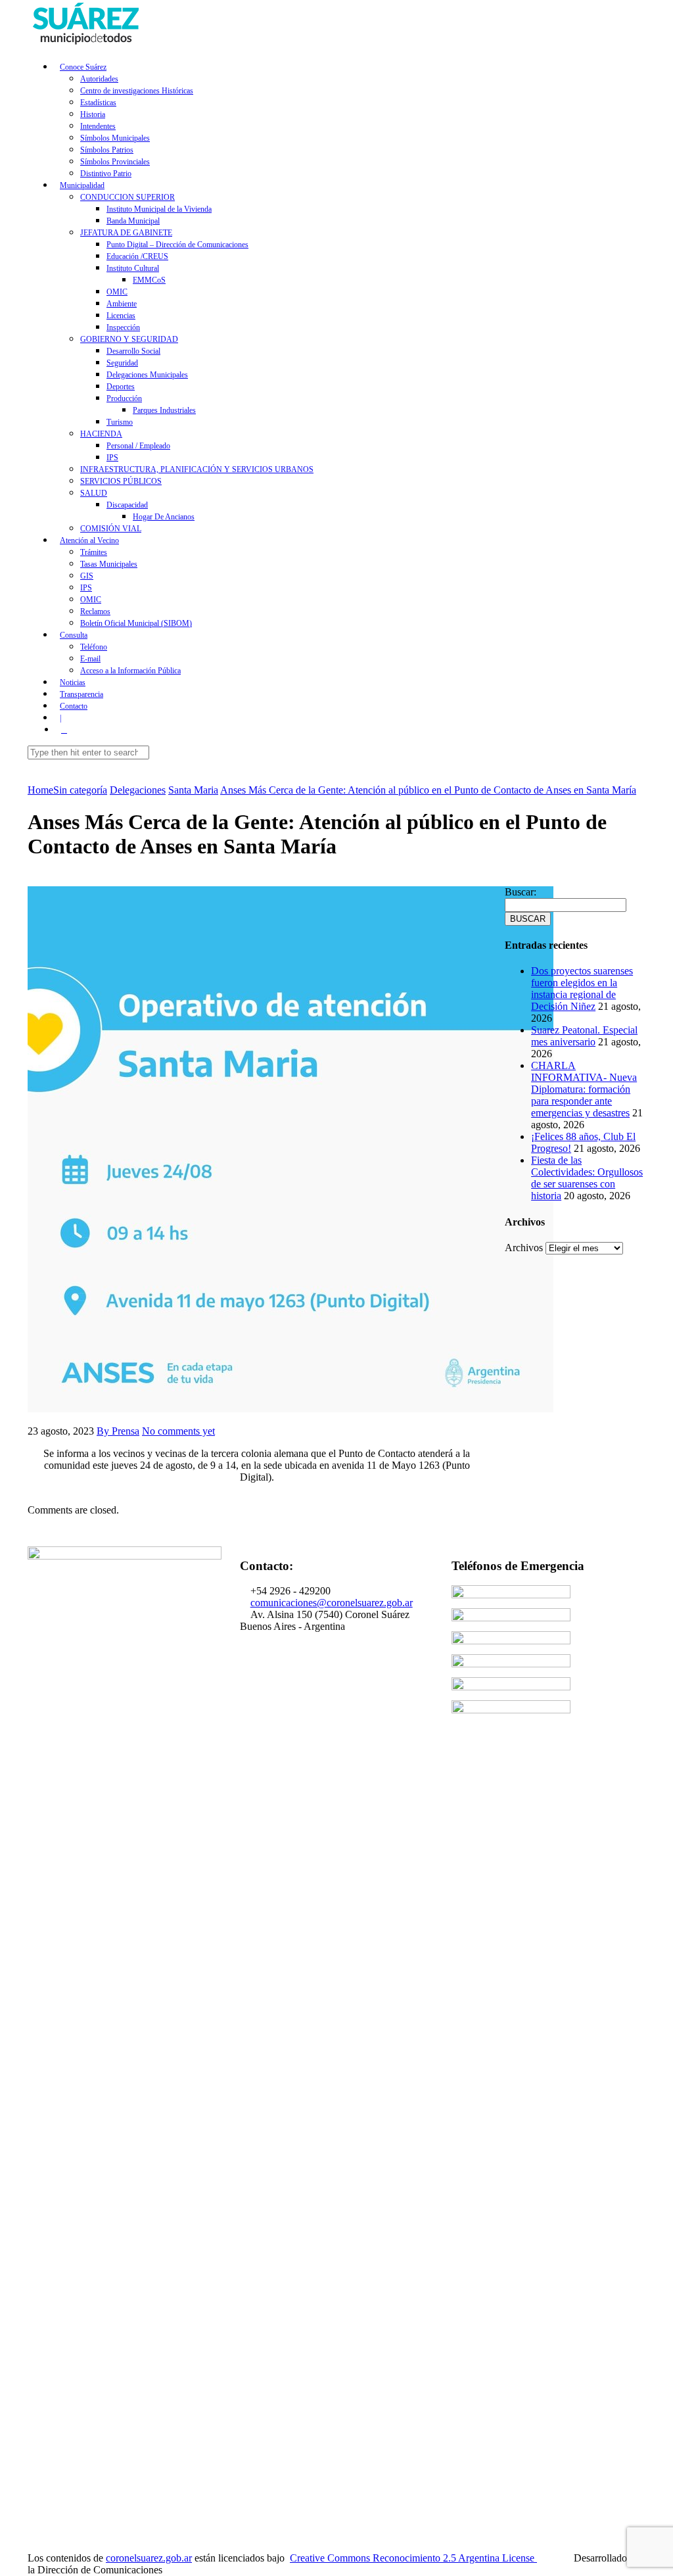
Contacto (74, 706)
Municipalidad (82, 185)
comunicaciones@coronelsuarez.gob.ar (332, 1603)
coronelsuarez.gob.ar (149, 2558)
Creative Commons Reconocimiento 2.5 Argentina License (413, 2558)
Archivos (524, 1248)
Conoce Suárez (83, 67)
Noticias (73, 682)
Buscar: (521, 892)
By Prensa (118, 1431)
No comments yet (178, 1431)
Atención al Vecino (89, 540)
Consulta (74, 635)
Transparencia (81, 694)
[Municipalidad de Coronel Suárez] (87, 44)
